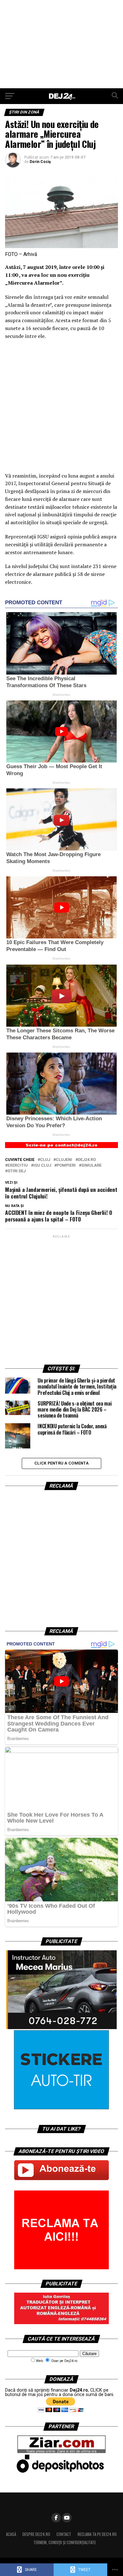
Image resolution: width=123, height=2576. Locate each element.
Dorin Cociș (40, 162)
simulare (91, 1166)
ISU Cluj (42, 1166)
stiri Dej (17, 1171)
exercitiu (18, 1166)
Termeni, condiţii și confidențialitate (65, 2542)
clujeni (64, 1160)
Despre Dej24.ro (36, 2534)
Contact (64, 2534)
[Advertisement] (61, 44)
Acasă (11, 2534)
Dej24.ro (87, 1160)
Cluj (45, 1160)
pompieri (66, 1166)
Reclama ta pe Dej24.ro (97, 2534)
